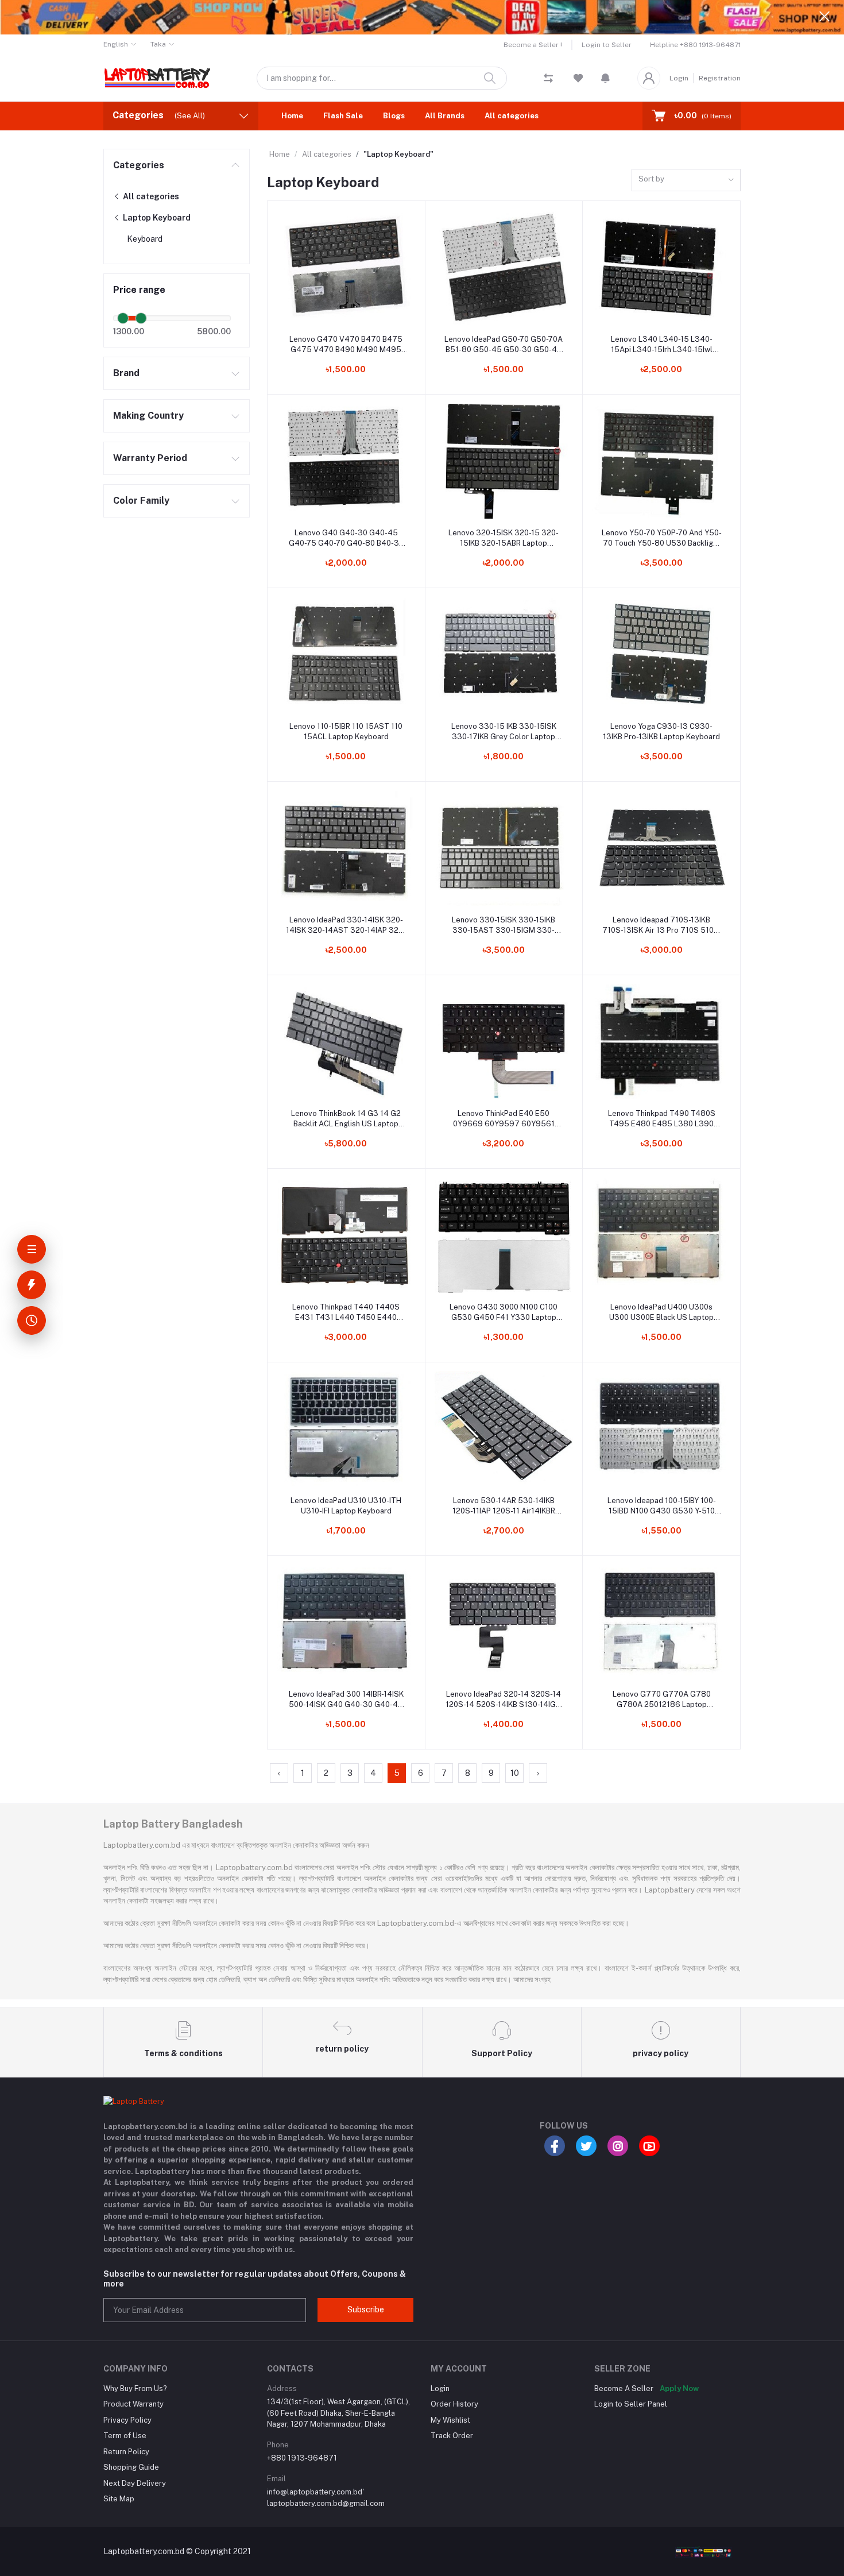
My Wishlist (450, 2420)
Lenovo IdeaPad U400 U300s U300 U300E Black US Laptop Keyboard (661, 1313)
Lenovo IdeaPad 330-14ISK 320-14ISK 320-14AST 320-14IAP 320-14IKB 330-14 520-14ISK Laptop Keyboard (346, 926)
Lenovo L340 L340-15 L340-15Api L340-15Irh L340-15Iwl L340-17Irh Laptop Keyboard (662, 345)
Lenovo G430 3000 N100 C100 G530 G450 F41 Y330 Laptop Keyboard (504, 1313)
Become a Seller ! (533, 45)
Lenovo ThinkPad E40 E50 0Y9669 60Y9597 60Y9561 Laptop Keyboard (504, 1119)
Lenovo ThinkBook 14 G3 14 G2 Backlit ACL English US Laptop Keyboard (346, 1119)
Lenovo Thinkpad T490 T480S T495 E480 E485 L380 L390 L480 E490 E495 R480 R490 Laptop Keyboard (662, 1119)
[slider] (123, 318)
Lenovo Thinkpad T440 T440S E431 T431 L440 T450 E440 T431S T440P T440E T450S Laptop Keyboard (346, 1313)
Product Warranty (133, 2404)
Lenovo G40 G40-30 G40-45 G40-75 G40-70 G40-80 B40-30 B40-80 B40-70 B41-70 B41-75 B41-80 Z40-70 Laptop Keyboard (346, 538)
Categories (139, 165)
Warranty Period (150, 458)
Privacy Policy (127, 2420)
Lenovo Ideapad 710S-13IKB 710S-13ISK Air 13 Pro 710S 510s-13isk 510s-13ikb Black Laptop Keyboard (661, 926)
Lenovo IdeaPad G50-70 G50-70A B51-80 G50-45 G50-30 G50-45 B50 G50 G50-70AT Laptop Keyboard (504, 345)
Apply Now (679, 2388)
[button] (605, 78)
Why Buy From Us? (135, 2388)
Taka (158, 44)
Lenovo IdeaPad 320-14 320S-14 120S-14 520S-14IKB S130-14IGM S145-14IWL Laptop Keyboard (504, 1700)
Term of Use (125, 2436)
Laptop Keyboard (156, 218)
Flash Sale (343, 116)
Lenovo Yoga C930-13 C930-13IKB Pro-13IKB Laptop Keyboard (661, 731)
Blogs (394, 116)
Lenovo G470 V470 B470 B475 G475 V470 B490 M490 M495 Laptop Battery (346, 345)
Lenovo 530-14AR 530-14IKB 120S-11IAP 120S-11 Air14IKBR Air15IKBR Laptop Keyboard (504, 1506)
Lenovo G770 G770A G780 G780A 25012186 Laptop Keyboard (662, 1700)
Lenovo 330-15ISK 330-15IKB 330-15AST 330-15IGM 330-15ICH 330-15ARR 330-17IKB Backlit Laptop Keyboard (504, 926)
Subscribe (366, 2309)
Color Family (141, 501)
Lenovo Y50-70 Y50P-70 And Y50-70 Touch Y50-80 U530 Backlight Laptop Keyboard (662, 538)
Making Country (148, 416)
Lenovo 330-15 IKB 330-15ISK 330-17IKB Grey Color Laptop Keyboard (504, 732)
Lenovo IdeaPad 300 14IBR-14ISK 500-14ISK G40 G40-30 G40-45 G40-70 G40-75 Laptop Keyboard (346, 1700)
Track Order (452, 2436)
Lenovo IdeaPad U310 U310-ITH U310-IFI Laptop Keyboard (346, 1506)
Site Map (119, 2499)
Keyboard (145, 239)
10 (515, 1773)
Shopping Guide (131, 2467)
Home (292, 116)
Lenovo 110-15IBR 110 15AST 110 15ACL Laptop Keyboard (346, 731)
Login (679, 78)
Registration (720, 78)
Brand (126, 373)
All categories (512, 116)
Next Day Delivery (135, 2483)
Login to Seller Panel (631, 2404)
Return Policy (126, 2452)
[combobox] (686, 180)
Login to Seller (607, 45)
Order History (454, 2404)
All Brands (445, 116)
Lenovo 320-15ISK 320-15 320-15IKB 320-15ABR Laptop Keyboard (504, 538)
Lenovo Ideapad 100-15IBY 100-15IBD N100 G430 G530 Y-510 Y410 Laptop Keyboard (662, 1506)
